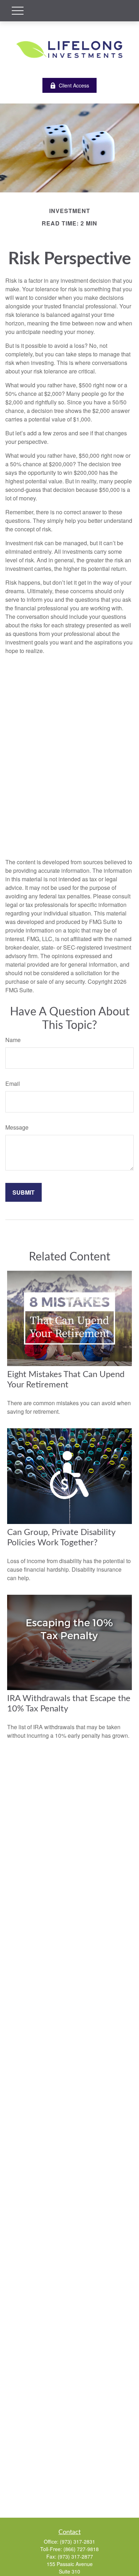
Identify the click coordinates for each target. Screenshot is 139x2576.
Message (17, 1127)
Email (13, 1083)
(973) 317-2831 (78, 2542)
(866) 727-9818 (81, 2549)
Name (13, 1040)
